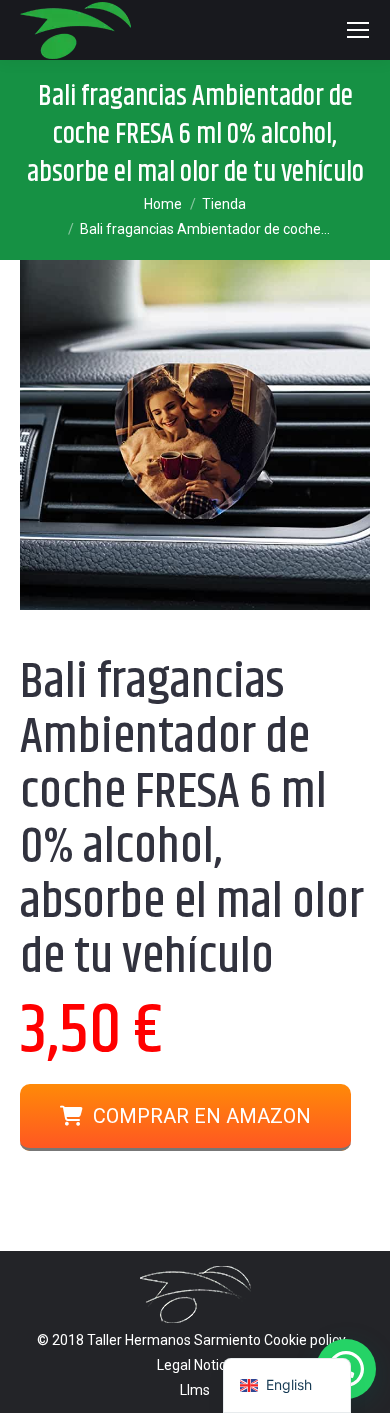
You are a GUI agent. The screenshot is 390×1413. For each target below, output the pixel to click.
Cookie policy (305, 1340)
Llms (195, 1390)
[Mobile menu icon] (358, 30)
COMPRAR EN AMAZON (202, 1116)
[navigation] (287, 1385)
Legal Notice (195, 1365)
